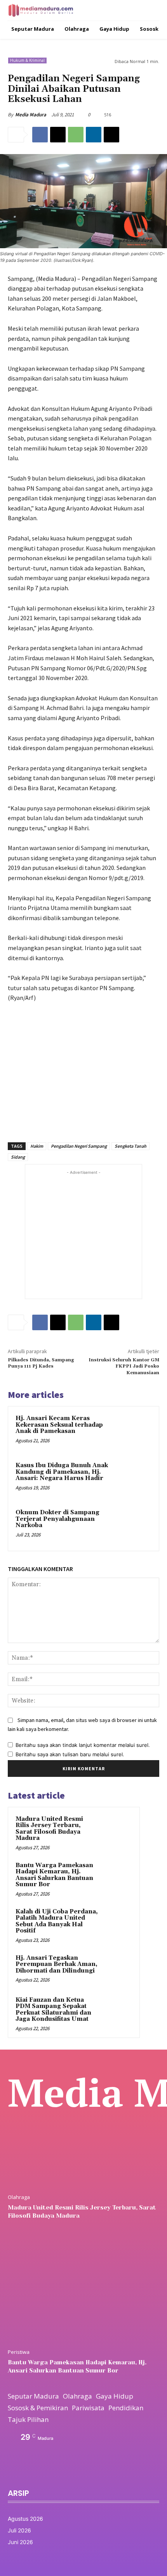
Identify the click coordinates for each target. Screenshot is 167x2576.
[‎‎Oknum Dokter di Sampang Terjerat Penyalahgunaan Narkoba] (134, 1526)
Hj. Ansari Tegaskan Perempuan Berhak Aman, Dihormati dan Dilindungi (57, 1964)
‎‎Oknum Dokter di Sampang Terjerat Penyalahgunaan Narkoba (57, 1519)
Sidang (18, 1157)
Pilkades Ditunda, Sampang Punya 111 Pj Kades (41, 1363)
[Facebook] (40, 135)
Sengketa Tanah (130, 1146)
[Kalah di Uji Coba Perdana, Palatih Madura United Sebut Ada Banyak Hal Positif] (117, 1922)
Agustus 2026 (25, 2519)
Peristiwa (19, 2352)
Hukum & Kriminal (27, 60)
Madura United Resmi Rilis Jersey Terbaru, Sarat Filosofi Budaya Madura (49, 1829)
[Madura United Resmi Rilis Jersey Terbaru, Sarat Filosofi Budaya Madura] (117, 1830)
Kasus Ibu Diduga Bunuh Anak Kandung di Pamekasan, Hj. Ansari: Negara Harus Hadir (62, 1472)
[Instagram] (28, 2473)
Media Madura (31, 115)
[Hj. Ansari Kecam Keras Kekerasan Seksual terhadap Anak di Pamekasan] (134, 1432)
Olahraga (19, 2197)
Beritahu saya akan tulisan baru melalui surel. (70, 1754)
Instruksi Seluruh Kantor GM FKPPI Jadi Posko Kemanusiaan (124, 1366)
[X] (58, 135)
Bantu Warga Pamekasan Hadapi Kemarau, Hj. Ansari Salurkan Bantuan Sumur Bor (54, 1875)
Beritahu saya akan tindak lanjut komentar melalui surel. (83, 1745)
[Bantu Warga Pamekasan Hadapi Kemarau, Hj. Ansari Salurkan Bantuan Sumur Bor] (117, 1876)
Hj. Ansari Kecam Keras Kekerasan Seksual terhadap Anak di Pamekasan (59, 1425)
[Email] (111, 135)
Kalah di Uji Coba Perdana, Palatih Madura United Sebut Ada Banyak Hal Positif (57, 1921)
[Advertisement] (83, 1068)
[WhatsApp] (76, 135)
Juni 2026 (20, 2542)
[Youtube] (64, 2473)
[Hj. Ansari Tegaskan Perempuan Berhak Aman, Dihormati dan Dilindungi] (117, 1969)
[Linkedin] (94, 135)
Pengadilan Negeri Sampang (79, 1146)
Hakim (37, 1146)
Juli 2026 (19, 2530)
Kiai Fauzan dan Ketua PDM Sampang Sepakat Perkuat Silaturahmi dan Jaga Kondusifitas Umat (53, 2010)
